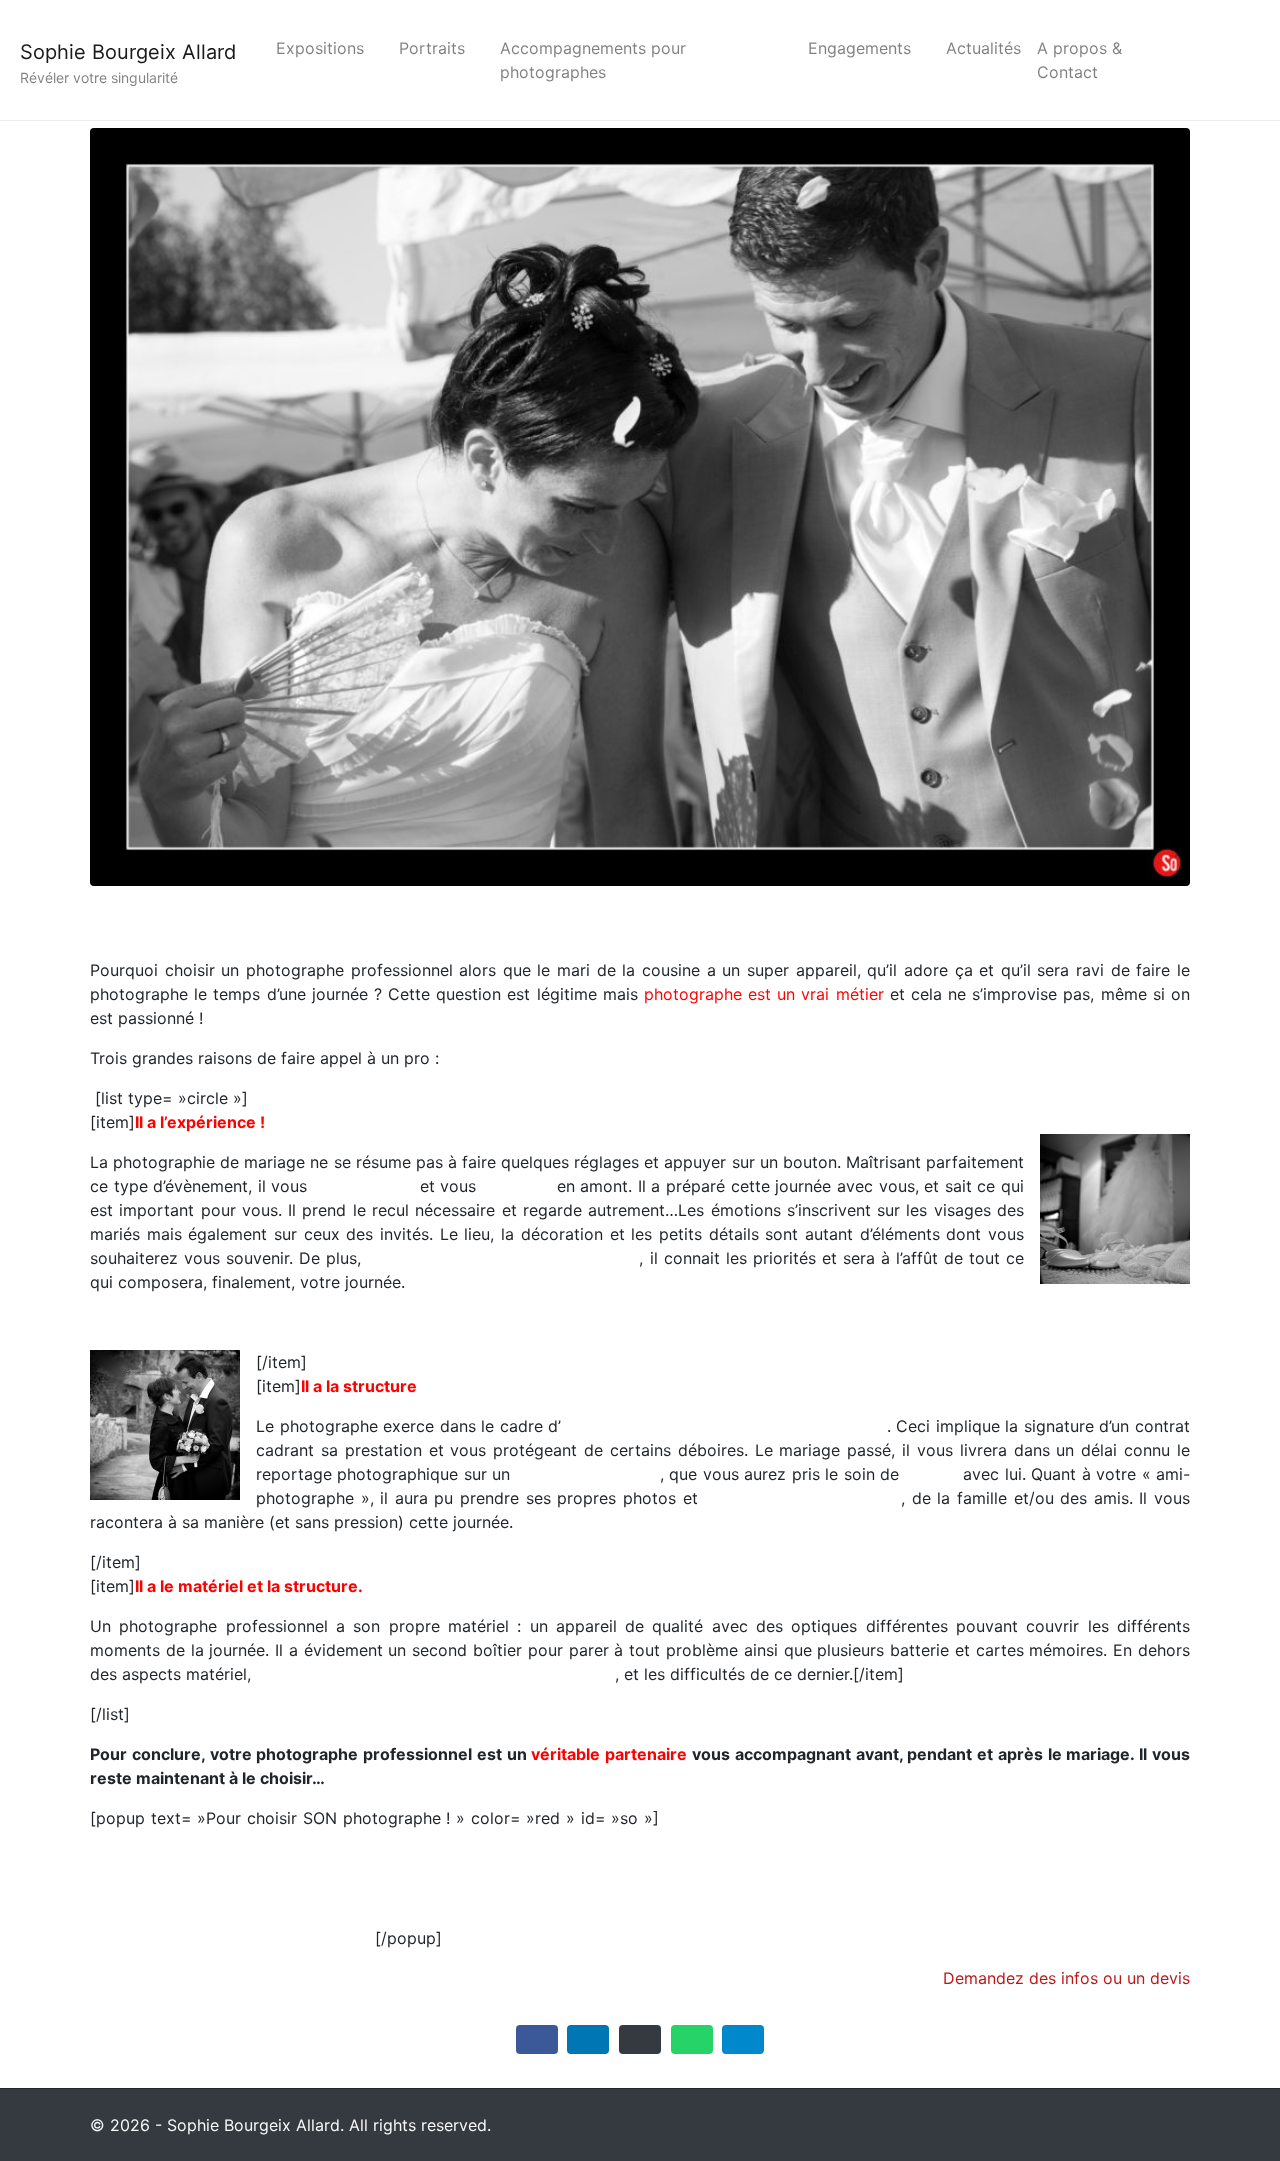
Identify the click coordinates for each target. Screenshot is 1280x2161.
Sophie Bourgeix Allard (128, 52)
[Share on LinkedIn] (588, 2039)
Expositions (320, 48)
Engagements (859, 48)
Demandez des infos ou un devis (1066, 1978)
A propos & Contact (1079, 60)
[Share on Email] (640, 2039)
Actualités (983, 48)
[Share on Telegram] (743, 2039)
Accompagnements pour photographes (593, 60)
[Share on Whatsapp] (692, 2039)
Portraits (432, 48)
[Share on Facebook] (537, 2039)
